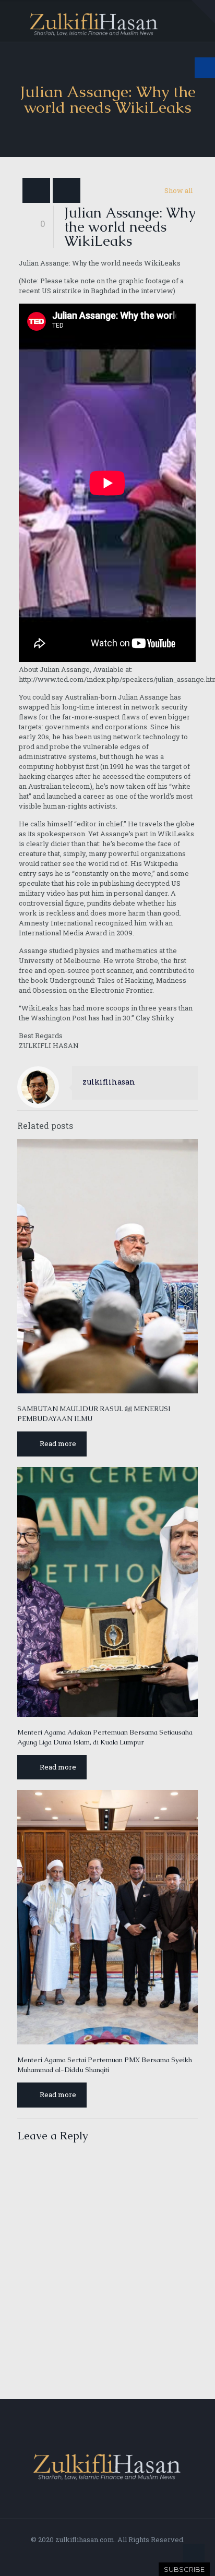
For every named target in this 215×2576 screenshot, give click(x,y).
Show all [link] (178, 190)
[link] (203, 12)
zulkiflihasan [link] (109, 1082)
